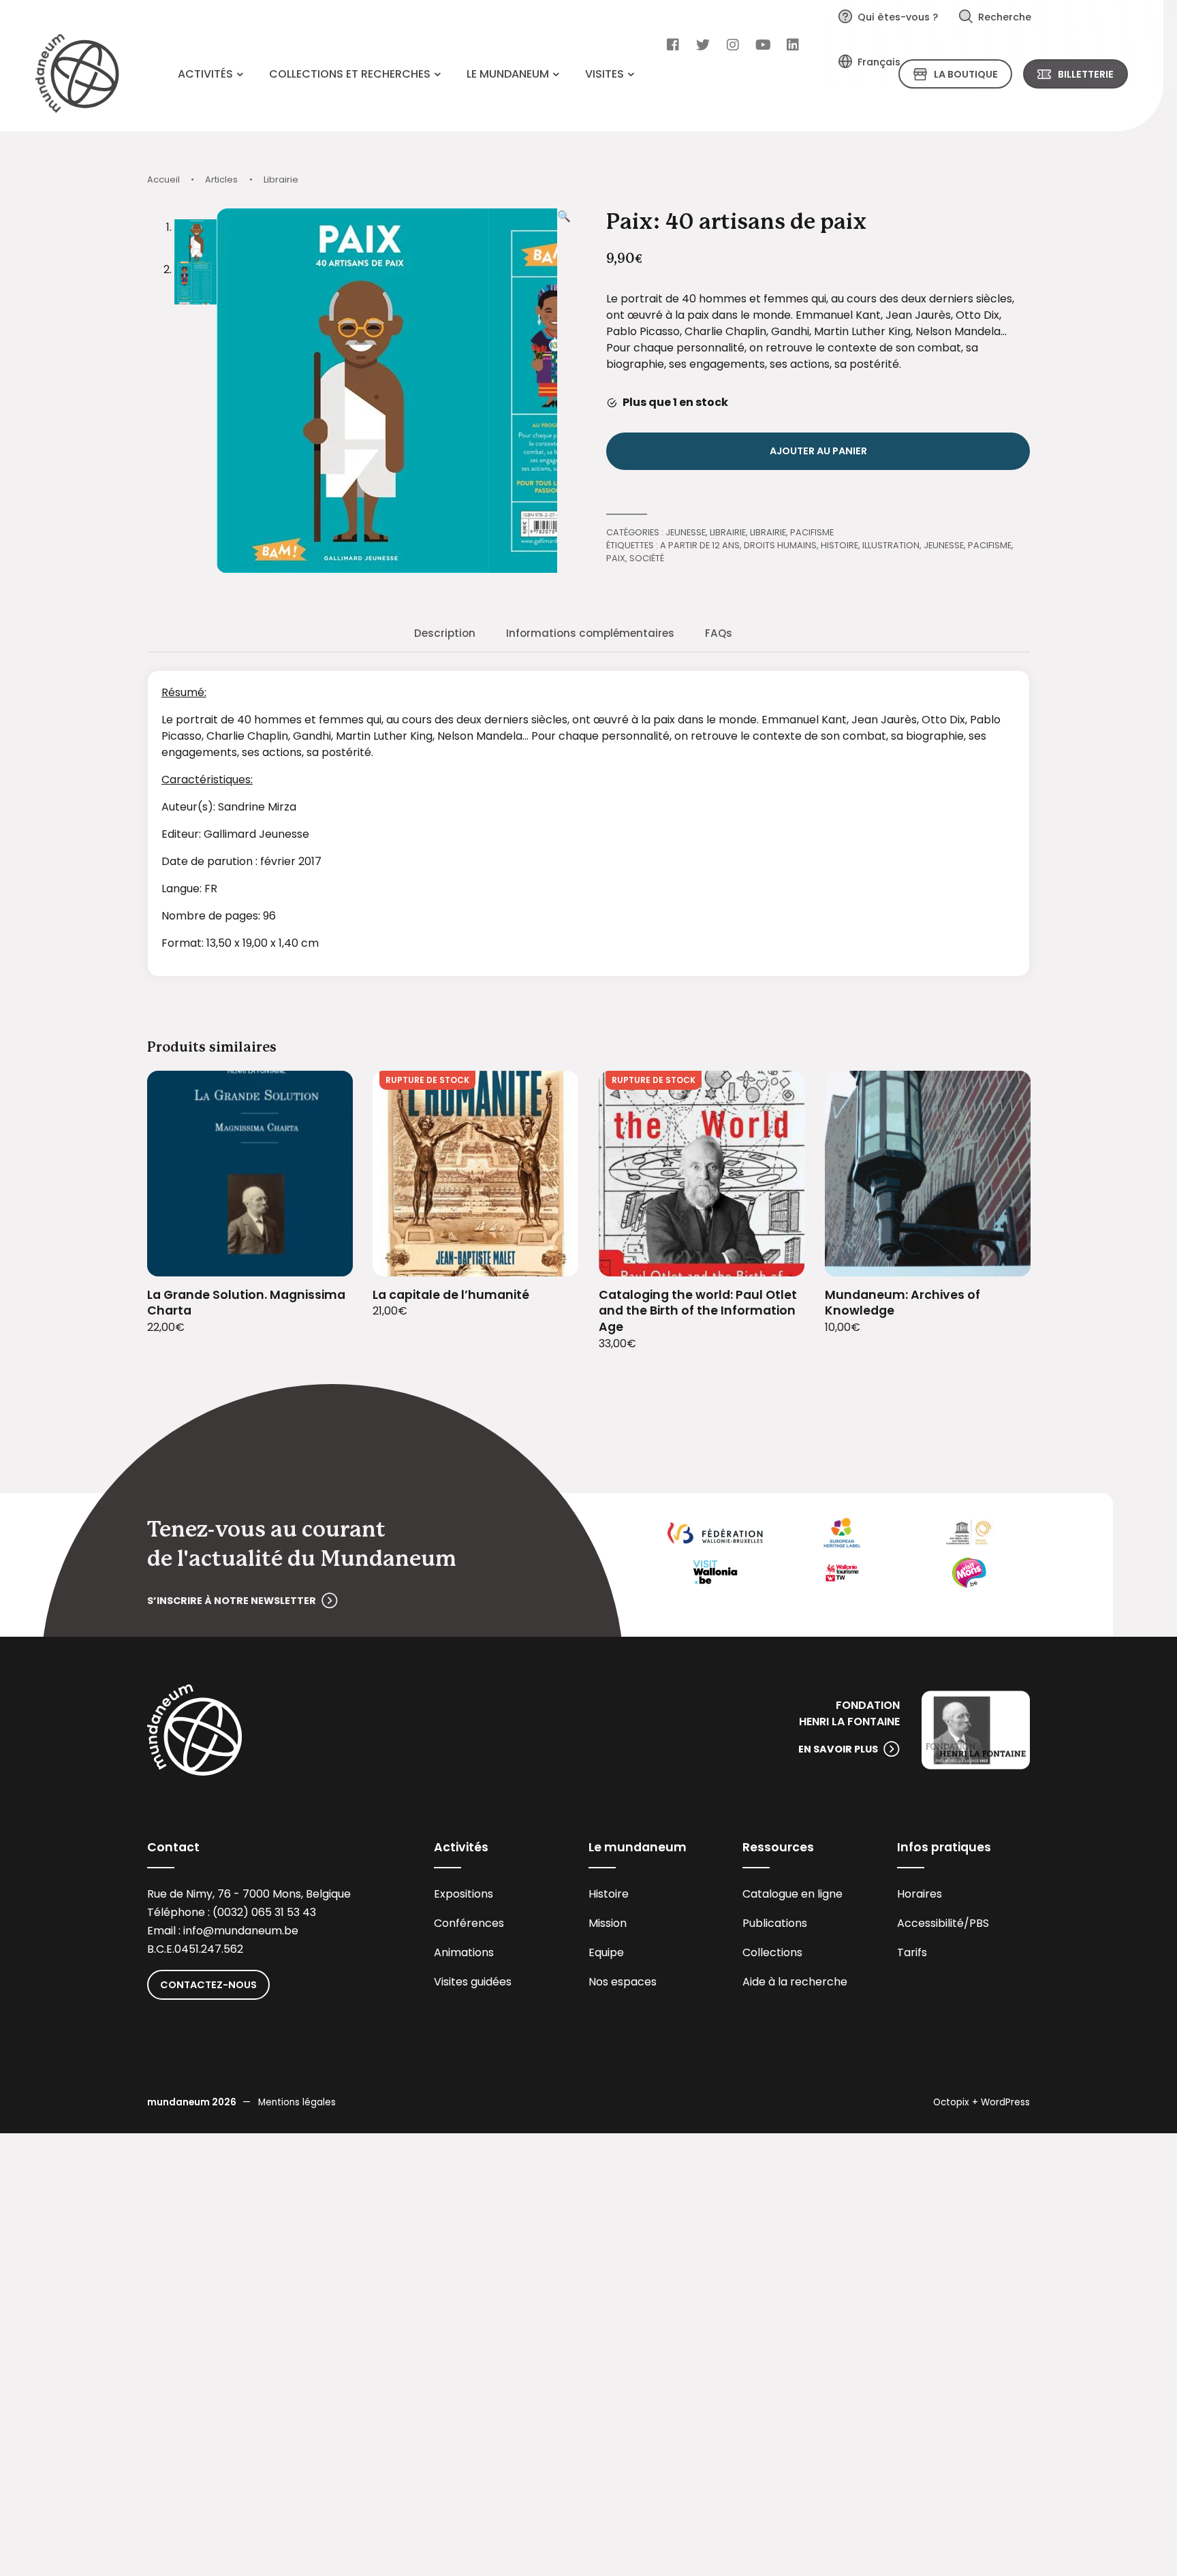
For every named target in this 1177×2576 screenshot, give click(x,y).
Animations (464, 1952)
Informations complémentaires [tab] (590, 633)
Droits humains (780, 545)
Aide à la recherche (795, 1982)
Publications (775, 1923)
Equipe (606, 1952)
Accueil (163, 179)
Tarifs (912, 1952)
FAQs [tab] (719, 633)
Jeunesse (686, 532)
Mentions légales (297, 2102)
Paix (616, 558)
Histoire (839, 545)
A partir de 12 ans (700, 545)
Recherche (1005, 17)
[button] (564, 391)
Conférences (469, 1923)
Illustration (891, 545)
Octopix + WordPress (982, 2102)
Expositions (464, 1894)
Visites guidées (473, 1982)
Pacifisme (812, 532)
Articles (221, 179)
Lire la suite (551, 1257)
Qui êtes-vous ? (898, 17)
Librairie (281, 179)
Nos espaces (623, 1982)
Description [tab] (445, 633)
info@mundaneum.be (241, 1931)
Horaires (920, 1894)
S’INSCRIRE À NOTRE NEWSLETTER (232, 1601)
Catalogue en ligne (792, 1894)
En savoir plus (838, 1749)
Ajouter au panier (818, 451)
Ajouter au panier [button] (325, 1257)
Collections (772, 1952)
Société (647, 558)
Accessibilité (930, 1923)
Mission (608, 1923)
